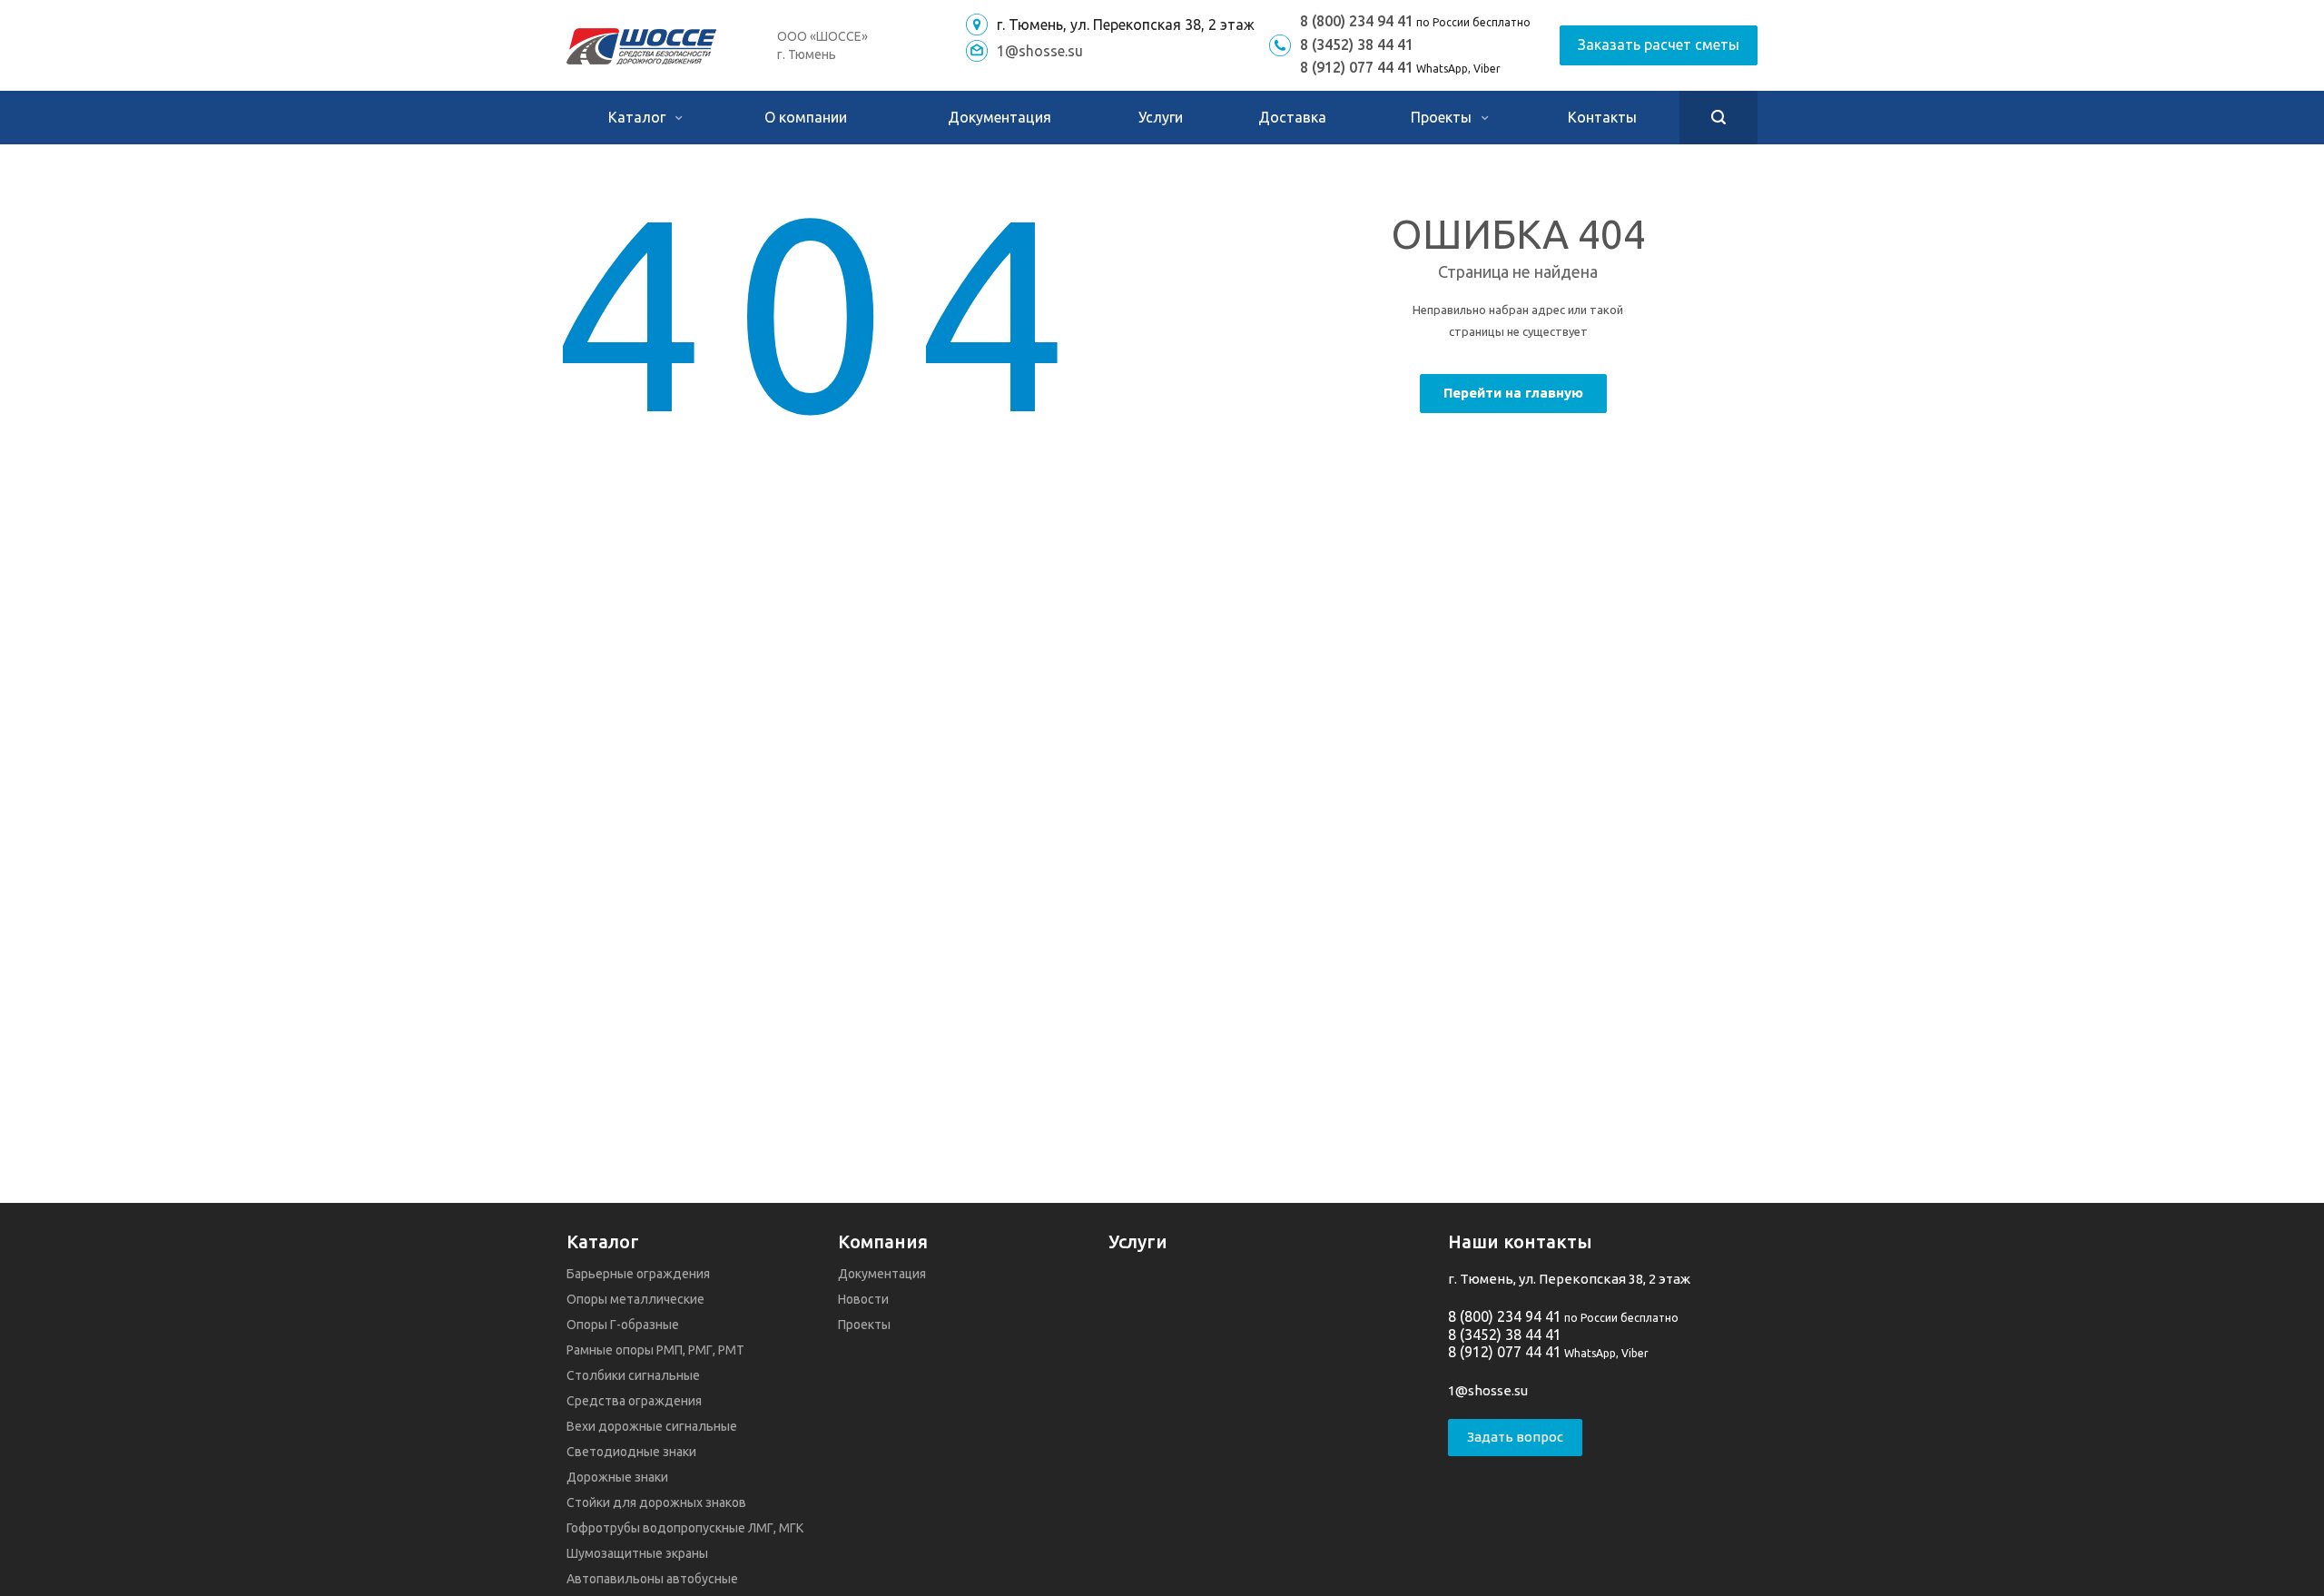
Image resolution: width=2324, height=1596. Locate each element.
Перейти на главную (1513, 393)
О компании (806, 117)
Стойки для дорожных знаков (656, 1502)
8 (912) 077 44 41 (1357, 67)
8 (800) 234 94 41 (1357, 21)
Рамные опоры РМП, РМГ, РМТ (655, 1350)
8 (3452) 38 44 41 (1357, 44)
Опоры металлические (635, 1299)
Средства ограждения (634, 1401)
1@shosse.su (1040, 51)
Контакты (1602, 117)
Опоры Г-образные (623, 1325)
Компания (883, 1241)
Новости (863, 1299)
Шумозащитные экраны (637, 1553)
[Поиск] (1718, 118)
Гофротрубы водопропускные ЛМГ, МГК (685, 1528)
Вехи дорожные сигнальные (652, 1426)
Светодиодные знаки (631, 1452)
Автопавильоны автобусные (652, 1579)
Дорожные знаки (617, 1477)
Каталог (639, 117)
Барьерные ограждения (638, 1274)
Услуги (1161, 117)
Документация (1000, 117)
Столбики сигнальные (633, 1375)
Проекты (1443, 117)
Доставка (1292, 117)
